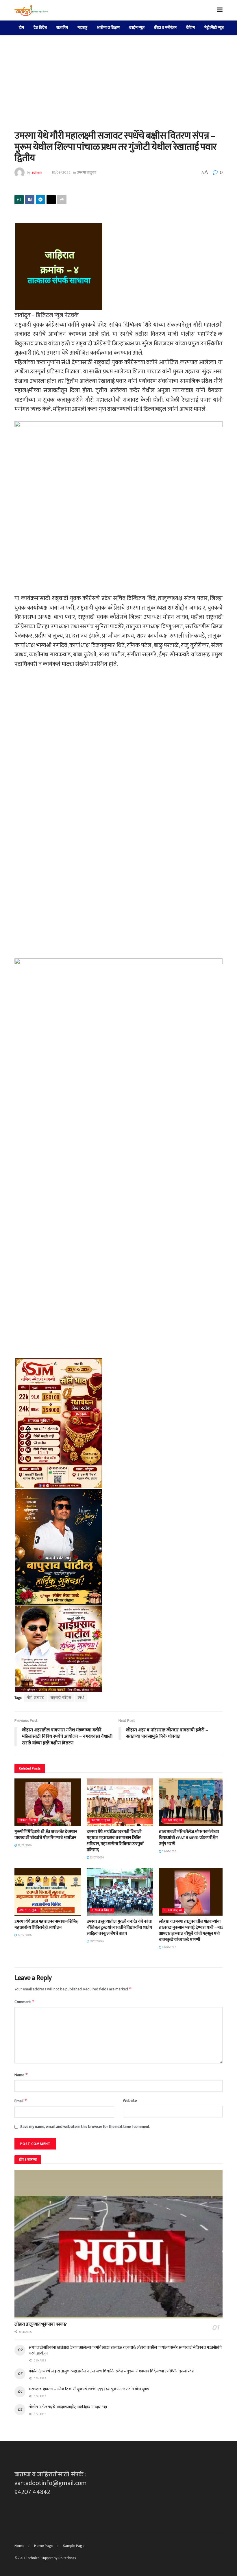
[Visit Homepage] (31, 10)
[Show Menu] (220, 10)
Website (130, 2101)
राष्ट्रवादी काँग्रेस (61, 1698)
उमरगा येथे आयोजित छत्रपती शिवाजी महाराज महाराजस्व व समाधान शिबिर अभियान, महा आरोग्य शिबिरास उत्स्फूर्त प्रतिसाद (115, 1841)
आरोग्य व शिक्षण (108, 28)
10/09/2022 (61, 172)
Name (21, 2075)
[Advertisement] (118, 78)
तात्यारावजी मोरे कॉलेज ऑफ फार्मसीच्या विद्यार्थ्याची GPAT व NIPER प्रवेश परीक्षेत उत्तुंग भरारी (189, 1838)
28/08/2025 (169, 1947)
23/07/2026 (97, 1858)
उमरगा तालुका (87, 172)
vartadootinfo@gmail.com (51, 2483)
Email (21, 2101)
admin (37, 172)
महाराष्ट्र (82, 28)
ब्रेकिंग (190, 28)
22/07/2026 (24, 1935)
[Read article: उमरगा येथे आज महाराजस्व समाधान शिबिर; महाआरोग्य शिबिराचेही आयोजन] (48, 1892)
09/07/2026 (97, 1941)
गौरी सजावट (35, 1698)
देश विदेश (40, 28)
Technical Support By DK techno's (51, 2558)
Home (19, 2546)
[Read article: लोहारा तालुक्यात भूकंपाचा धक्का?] (118, 2244)
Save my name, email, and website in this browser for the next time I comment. (85, 2127)
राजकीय (62, 28)
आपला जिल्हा (28, 1820)
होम (21, 28)
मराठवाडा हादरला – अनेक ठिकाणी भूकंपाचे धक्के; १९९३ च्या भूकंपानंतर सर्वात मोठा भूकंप (89, 2389)
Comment (25, 2002)
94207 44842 (32, 2492)
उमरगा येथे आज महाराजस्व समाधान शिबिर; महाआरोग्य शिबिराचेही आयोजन (46, 1925)
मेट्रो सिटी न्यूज (214, 28)
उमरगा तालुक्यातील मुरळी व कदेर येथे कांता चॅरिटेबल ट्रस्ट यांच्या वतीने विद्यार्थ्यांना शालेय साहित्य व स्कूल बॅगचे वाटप (120, 1928)
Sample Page (74, 2546)
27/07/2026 (24, 1845)
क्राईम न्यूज (137, 28)
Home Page (44, 2546)
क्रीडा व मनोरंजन (165, 28)
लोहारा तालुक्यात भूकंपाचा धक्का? (41, 2324)
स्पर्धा (81, 1698)
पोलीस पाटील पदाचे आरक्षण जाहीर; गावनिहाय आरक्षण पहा (68, 2407)
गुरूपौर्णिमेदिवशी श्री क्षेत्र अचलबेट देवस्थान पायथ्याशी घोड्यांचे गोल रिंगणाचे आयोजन (46, 1835)
